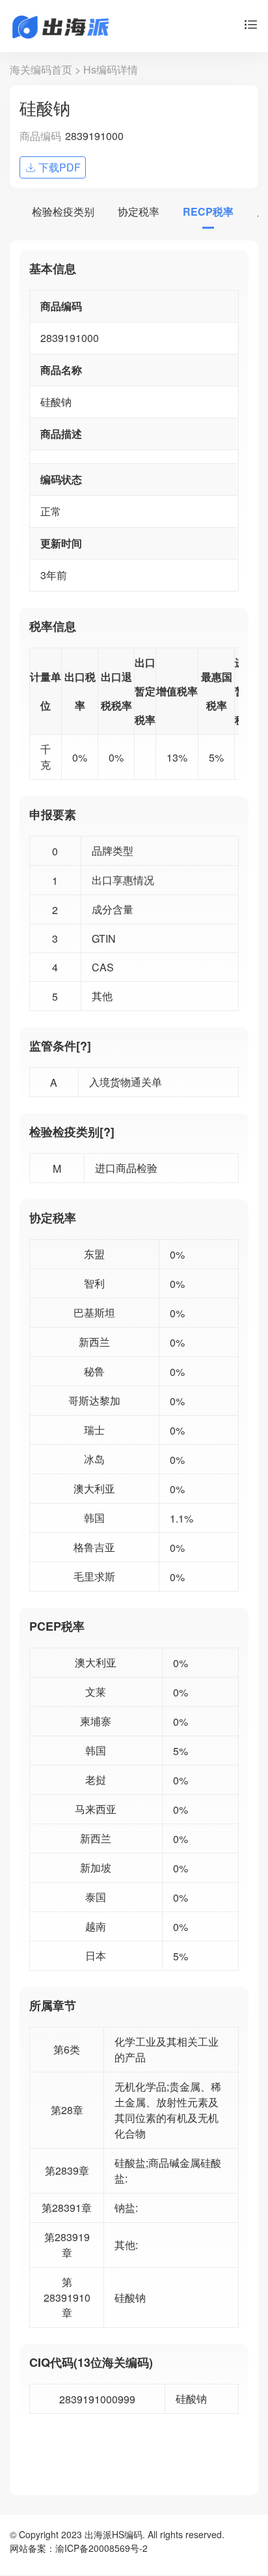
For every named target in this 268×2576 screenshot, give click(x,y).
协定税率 (139, 211)
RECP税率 (208, 211)
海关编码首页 (41, 69)
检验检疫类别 (63, 211)
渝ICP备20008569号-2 (101, 2548)
